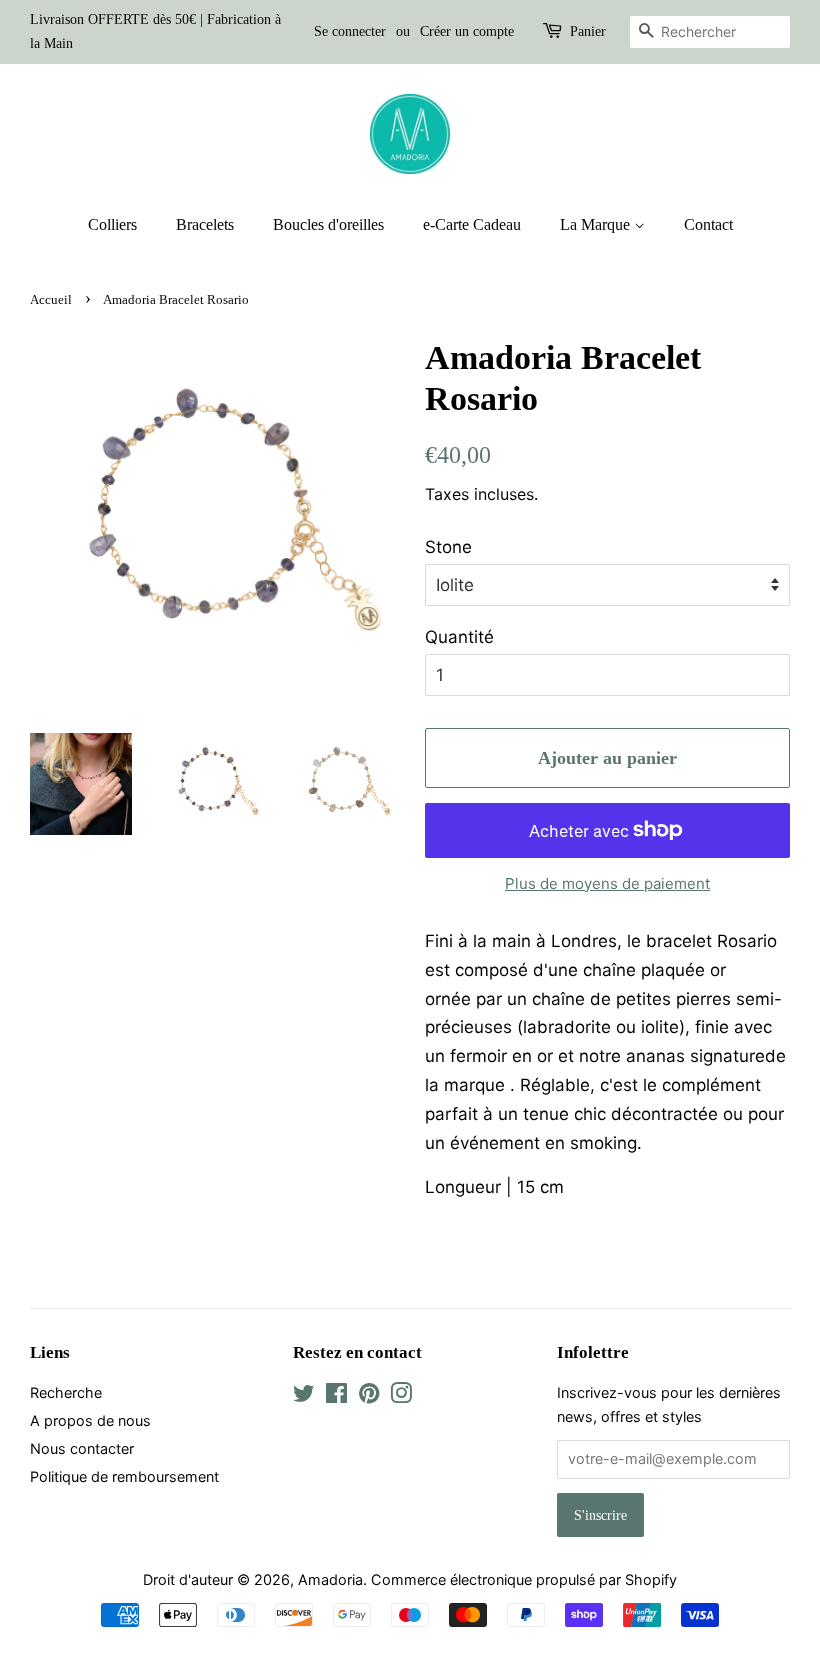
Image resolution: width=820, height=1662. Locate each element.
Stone (448, 547)
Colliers (112, 224)
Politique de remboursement (124, 1476)
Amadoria (330, 1579)
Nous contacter (82, 1448)
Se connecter (350, 31)
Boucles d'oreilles (328, 224)
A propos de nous (90, 1420)
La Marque (597, 224)
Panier (588, 31)
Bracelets (205, 224)
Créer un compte (467, 31)
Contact (708, 224)
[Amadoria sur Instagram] (401, 1396)
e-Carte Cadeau (472, 224)
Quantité (459, 637)
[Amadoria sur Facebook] (336, 1396)
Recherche (66, 1392)
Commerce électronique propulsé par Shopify (524, 1579)
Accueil (51, 300)
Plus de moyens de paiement (607, 883)
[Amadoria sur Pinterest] (369, 1396)
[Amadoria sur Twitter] (304, 1396)
